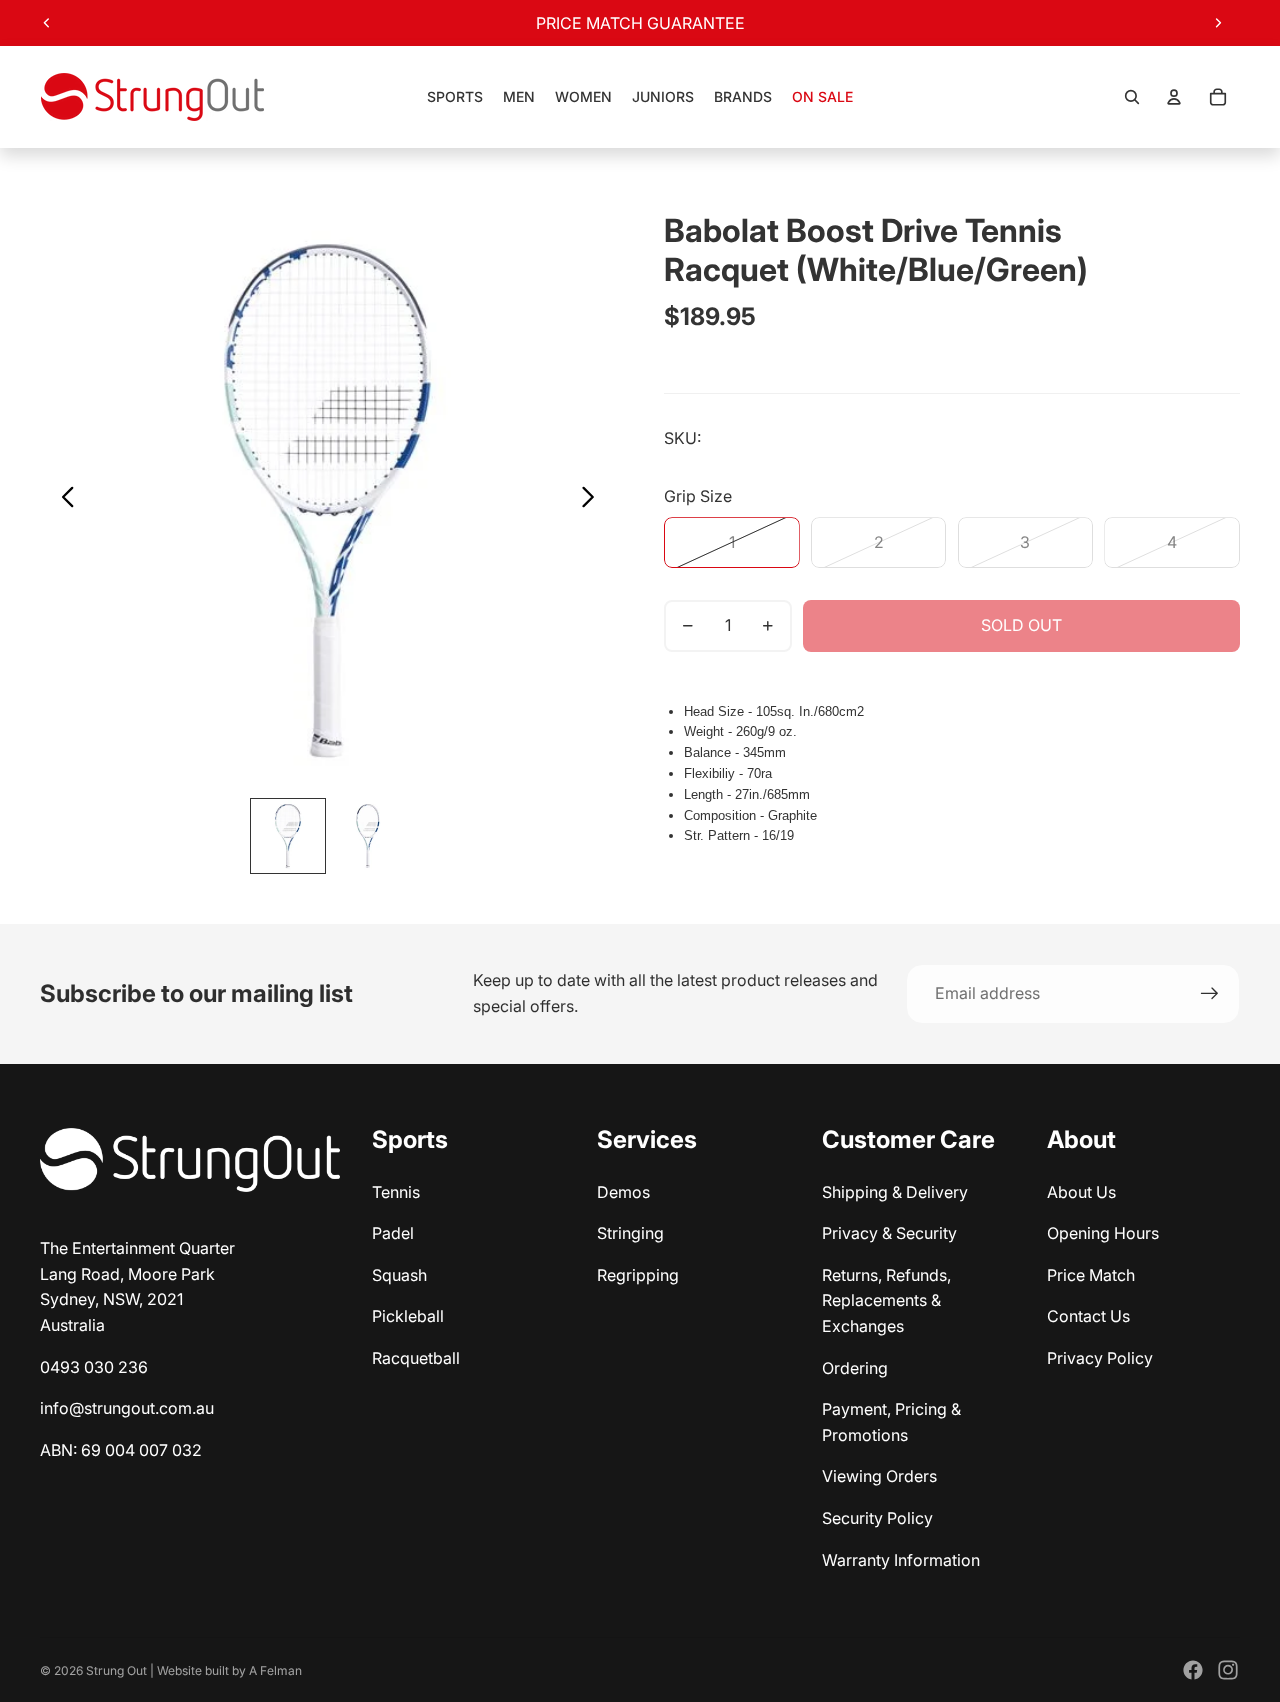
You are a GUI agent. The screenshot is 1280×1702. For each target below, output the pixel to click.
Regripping (638, 1275)
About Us (1081, 1192)
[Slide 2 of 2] (368, 836)
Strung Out (116, 1670)
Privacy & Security (889, 1233)
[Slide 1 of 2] (288, 836)
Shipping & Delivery (895, 1192)
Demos (623, 1192)
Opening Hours (1103, 1233)
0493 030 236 (94, 1367)
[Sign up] (1210, 994)
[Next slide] (1218, 23)
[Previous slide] (47, 23)
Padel (393, 1233)
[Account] (1174, 97)
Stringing (630, 1233)
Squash (399, 1275)
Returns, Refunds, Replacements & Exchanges (886, 1300)
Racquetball (416, 1358)
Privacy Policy (1100, 1358)
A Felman (275, 1670)
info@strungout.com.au (127, 1408)
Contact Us (1088, 1316)
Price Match (1091, 1275)
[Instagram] (1228, 1670)
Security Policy (877, 1518)
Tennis (396, 1192)
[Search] (1132, 97)
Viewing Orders (879, 1476)
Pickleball (408, 1316)
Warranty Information (901, 1560)
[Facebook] (1193, 1670)
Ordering (855, 1368)
